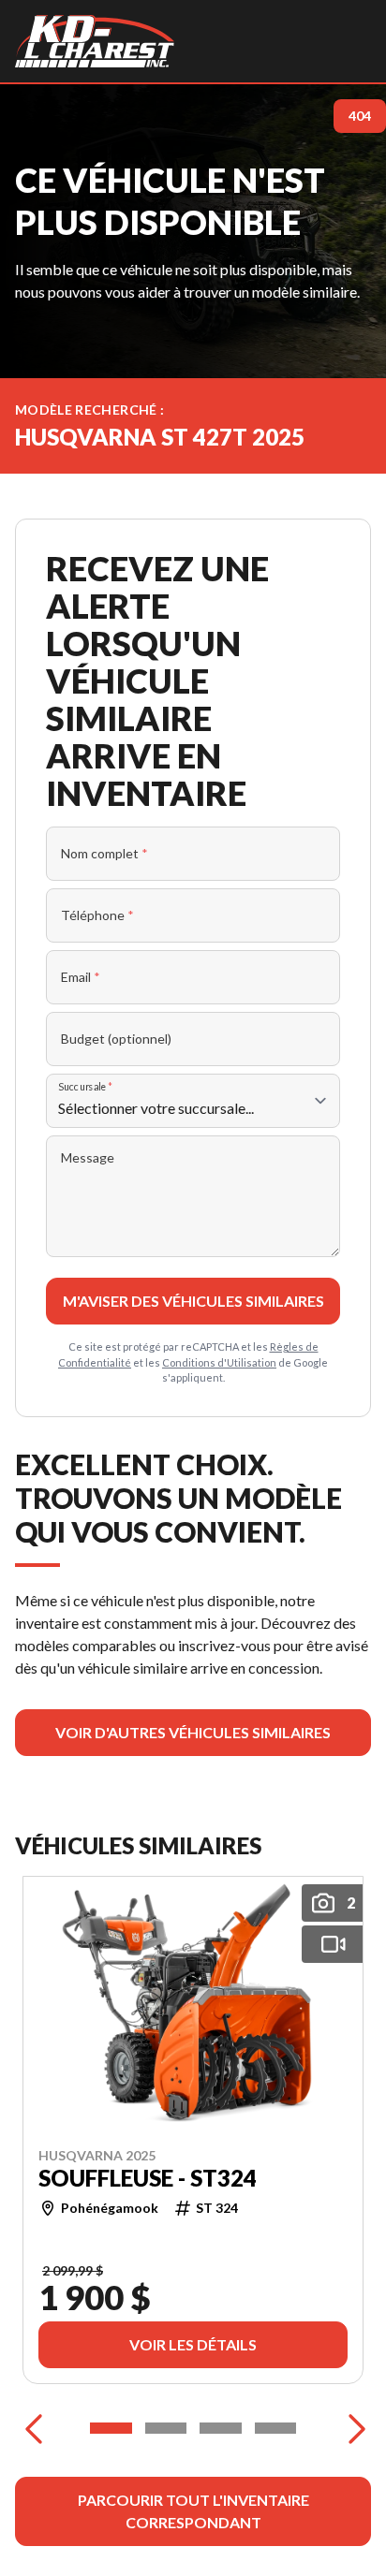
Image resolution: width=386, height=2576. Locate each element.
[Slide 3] (221, 2428)
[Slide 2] (166, 2428)
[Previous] (34, 2428)
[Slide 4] (276, 2428)
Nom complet (104, 853)
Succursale (86, 1086)
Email (81, 977)
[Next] (352, 2428)
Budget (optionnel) (116, 1039)
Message (88, 1157)
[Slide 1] (111, 2428)
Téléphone (97, 915)
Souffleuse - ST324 (148, 2177)
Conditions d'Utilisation (219, 1362)
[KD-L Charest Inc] (95, 41)
